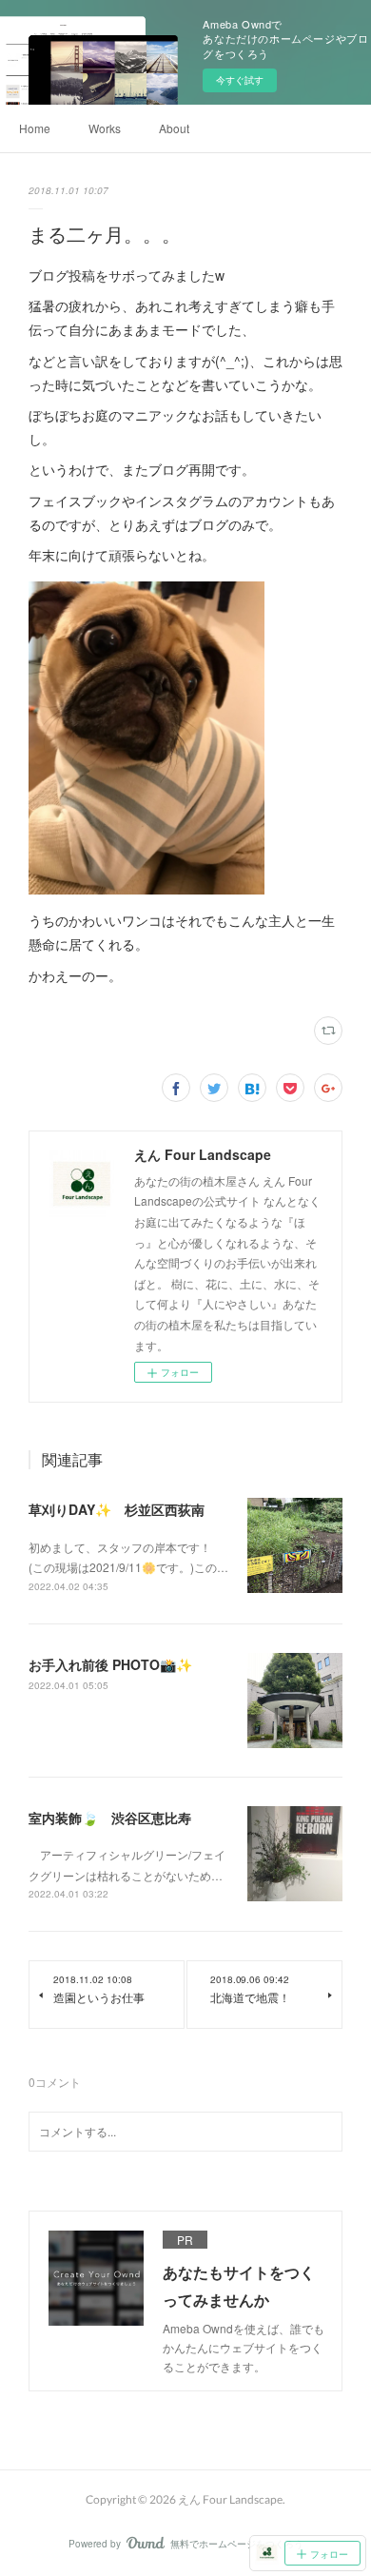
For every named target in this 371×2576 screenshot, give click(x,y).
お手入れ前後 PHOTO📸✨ (110, 1664)
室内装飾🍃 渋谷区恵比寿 (110, 1818)
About (174, 128)
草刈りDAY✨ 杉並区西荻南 (117, 1509)
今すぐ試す (240, 80)
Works (105, 128)
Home (35, 128)
